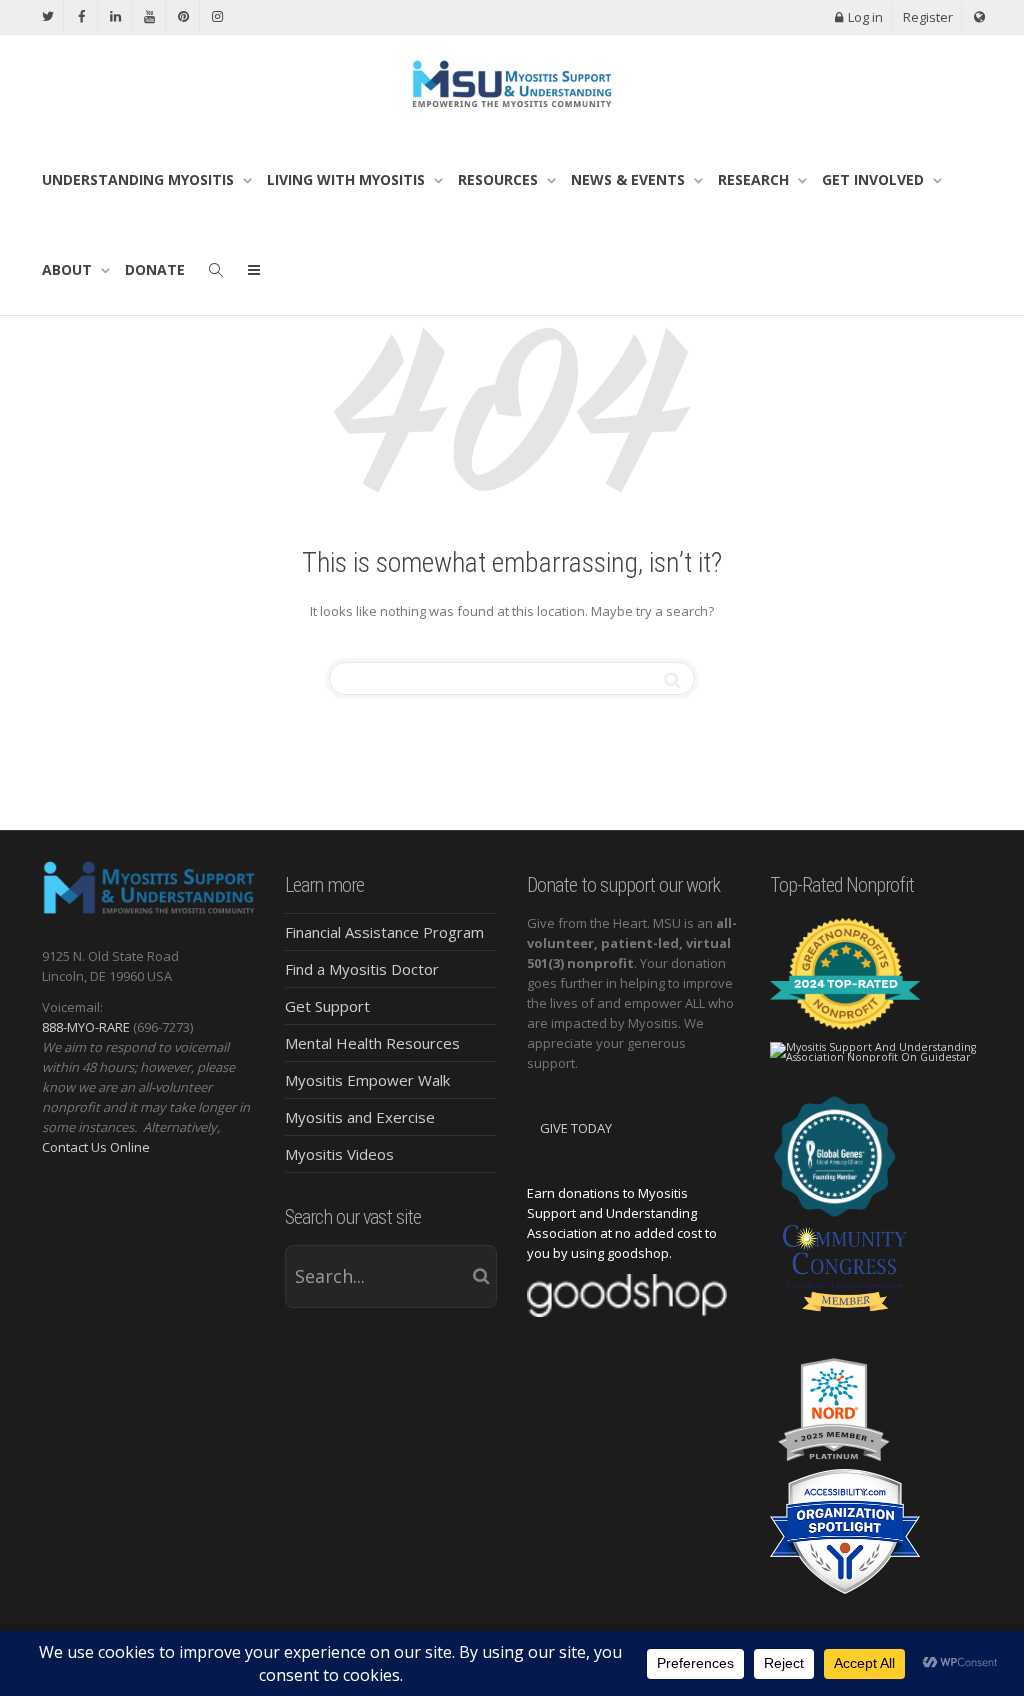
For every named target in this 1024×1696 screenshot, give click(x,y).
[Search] (216, 270)
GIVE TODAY (576, 1128)
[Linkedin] (115, 16)
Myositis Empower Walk (367, 1080)
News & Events (630, 179)
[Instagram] (217, 16)
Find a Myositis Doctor (362, 969)
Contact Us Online (96, 1147)
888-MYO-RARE (86, 1027)
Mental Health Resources (372, 1043)
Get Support (327, 1006)
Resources (500, 179)
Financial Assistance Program (384, 932)
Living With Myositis (348, 179)
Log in (865, 17)
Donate (155, 269)
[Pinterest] (183, 16)
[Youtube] (149, 16)
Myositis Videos (339, 1154)
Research (755, 179)
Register (928, 17)
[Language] (979, 17)
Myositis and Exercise (360, 1117)
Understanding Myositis (140, 179)
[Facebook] (81, 16)
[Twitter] (47, 16)
